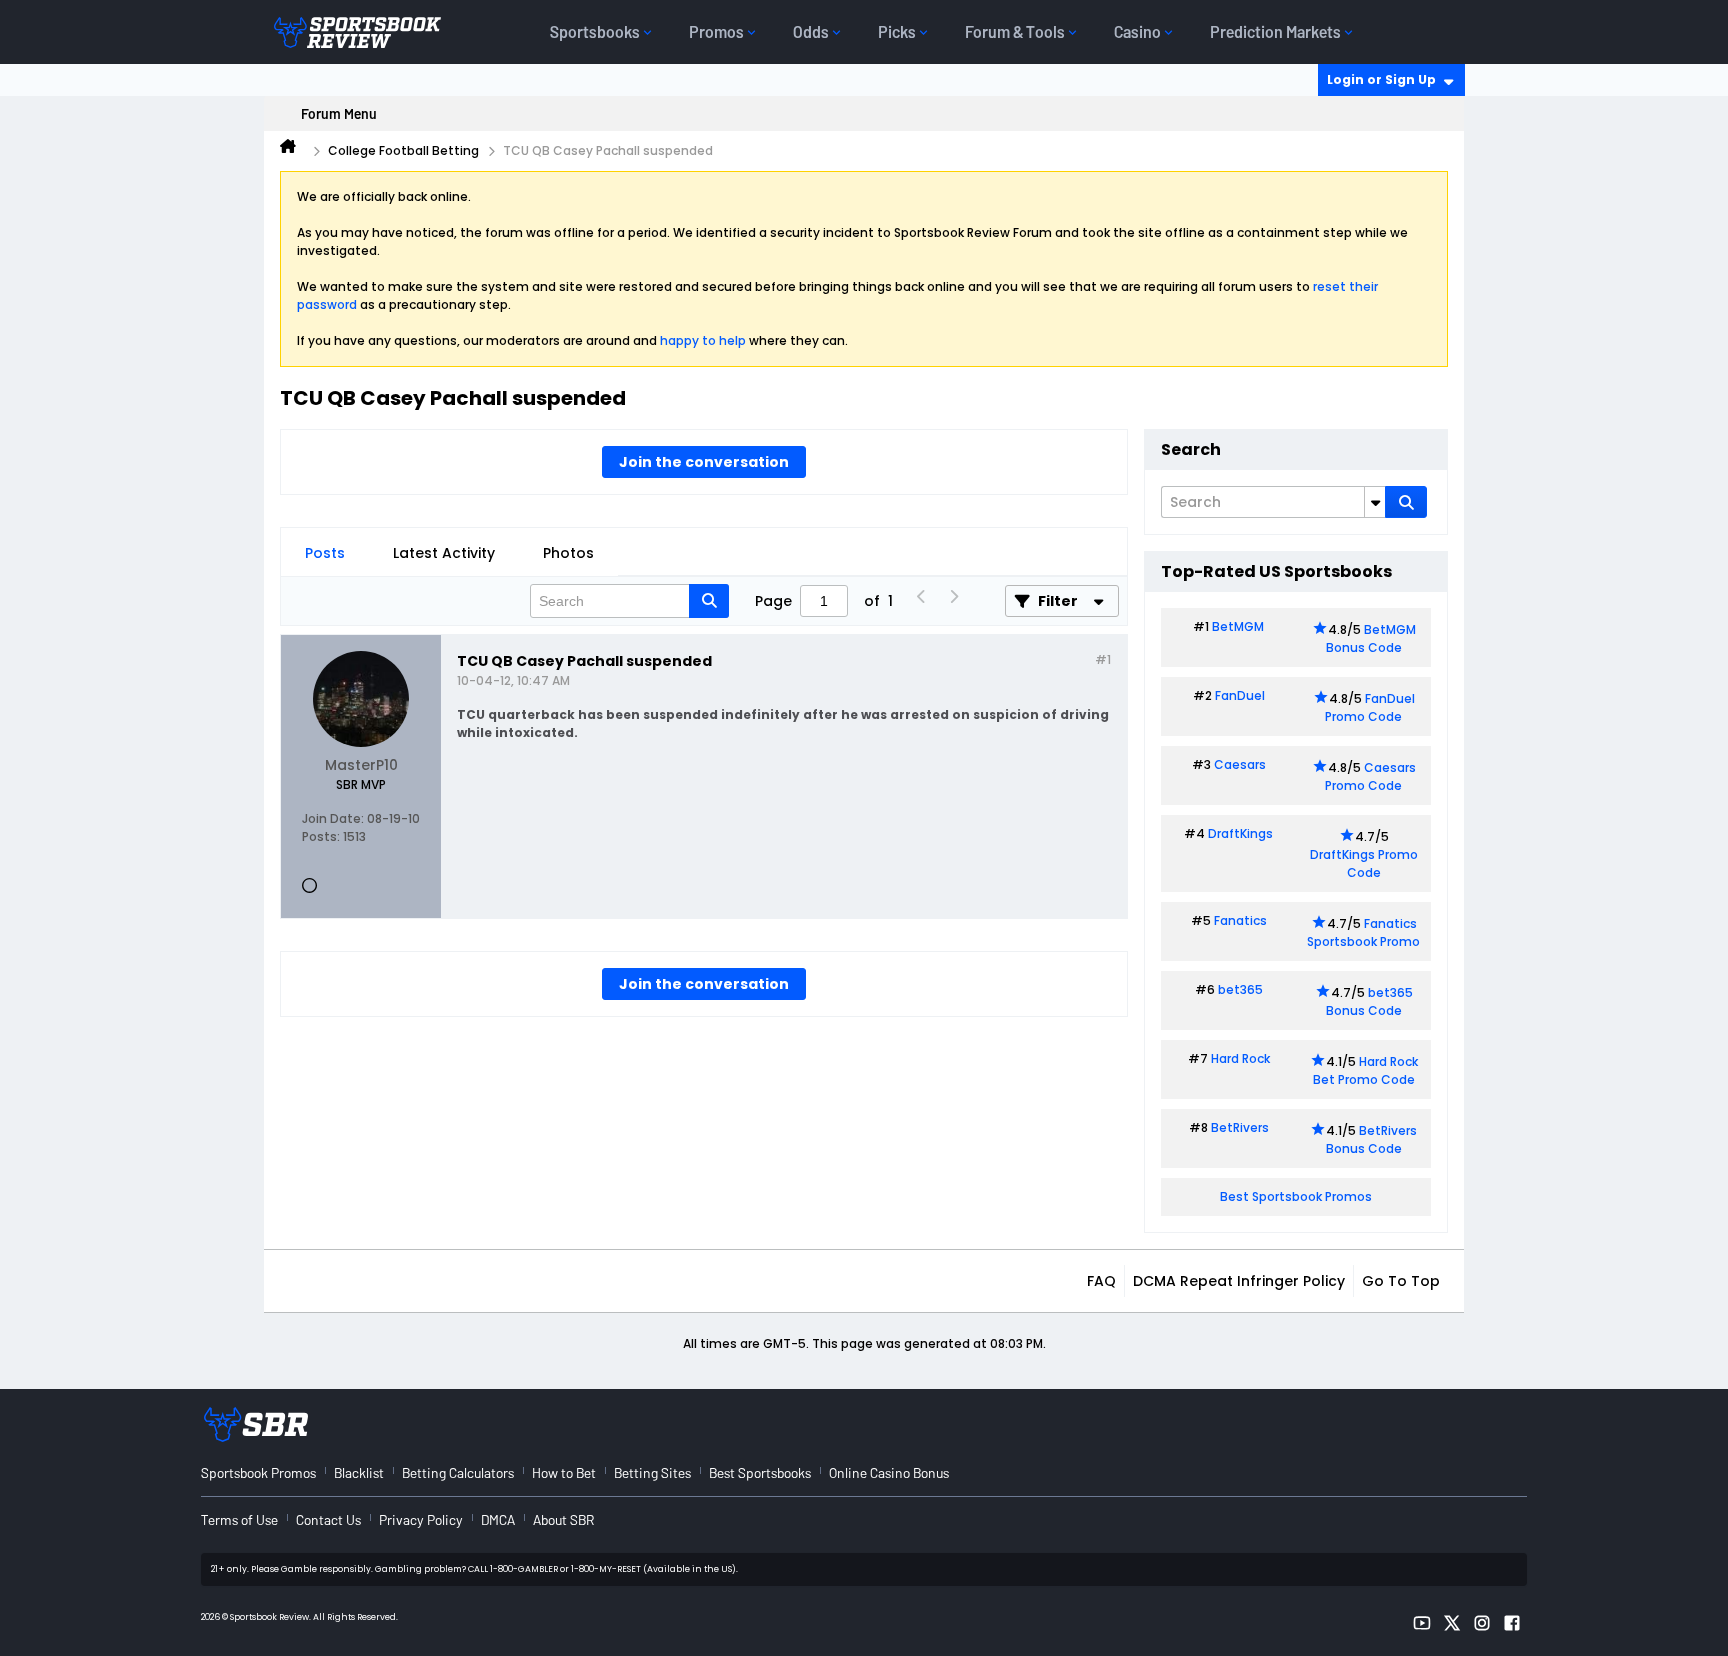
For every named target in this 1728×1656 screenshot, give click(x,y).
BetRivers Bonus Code (1372, 1139)
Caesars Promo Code (1370, 776)
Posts (325, 553)
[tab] (325, 553)
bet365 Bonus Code (1369, 1001)
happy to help (703, 340)
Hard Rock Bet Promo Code (1365, 1070)
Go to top (1401, 1281)
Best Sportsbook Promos (1296, 1196)
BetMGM (1238, 626)
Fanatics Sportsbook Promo (1363, 932)
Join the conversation (704, 462)
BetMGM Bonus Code (1371, 638)
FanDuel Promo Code (1370, 707)
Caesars (1240, 764)
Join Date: (333, 818)
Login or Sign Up (1381, 79)
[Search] (1406, 502)
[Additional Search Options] (1375, 502)
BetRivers (1240, 1127)
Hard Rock (1240, 1058)
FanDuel (1240, 695)
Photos (568, 553)
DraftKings (1240, 833)
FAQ (1101, 1281)
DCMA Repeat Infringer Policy (1239, 1281)
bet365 (1240, 989)
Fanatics (1240, 920)
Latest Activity (444, 553)
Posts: (321, 836)
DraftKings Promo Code (1364, 863)
